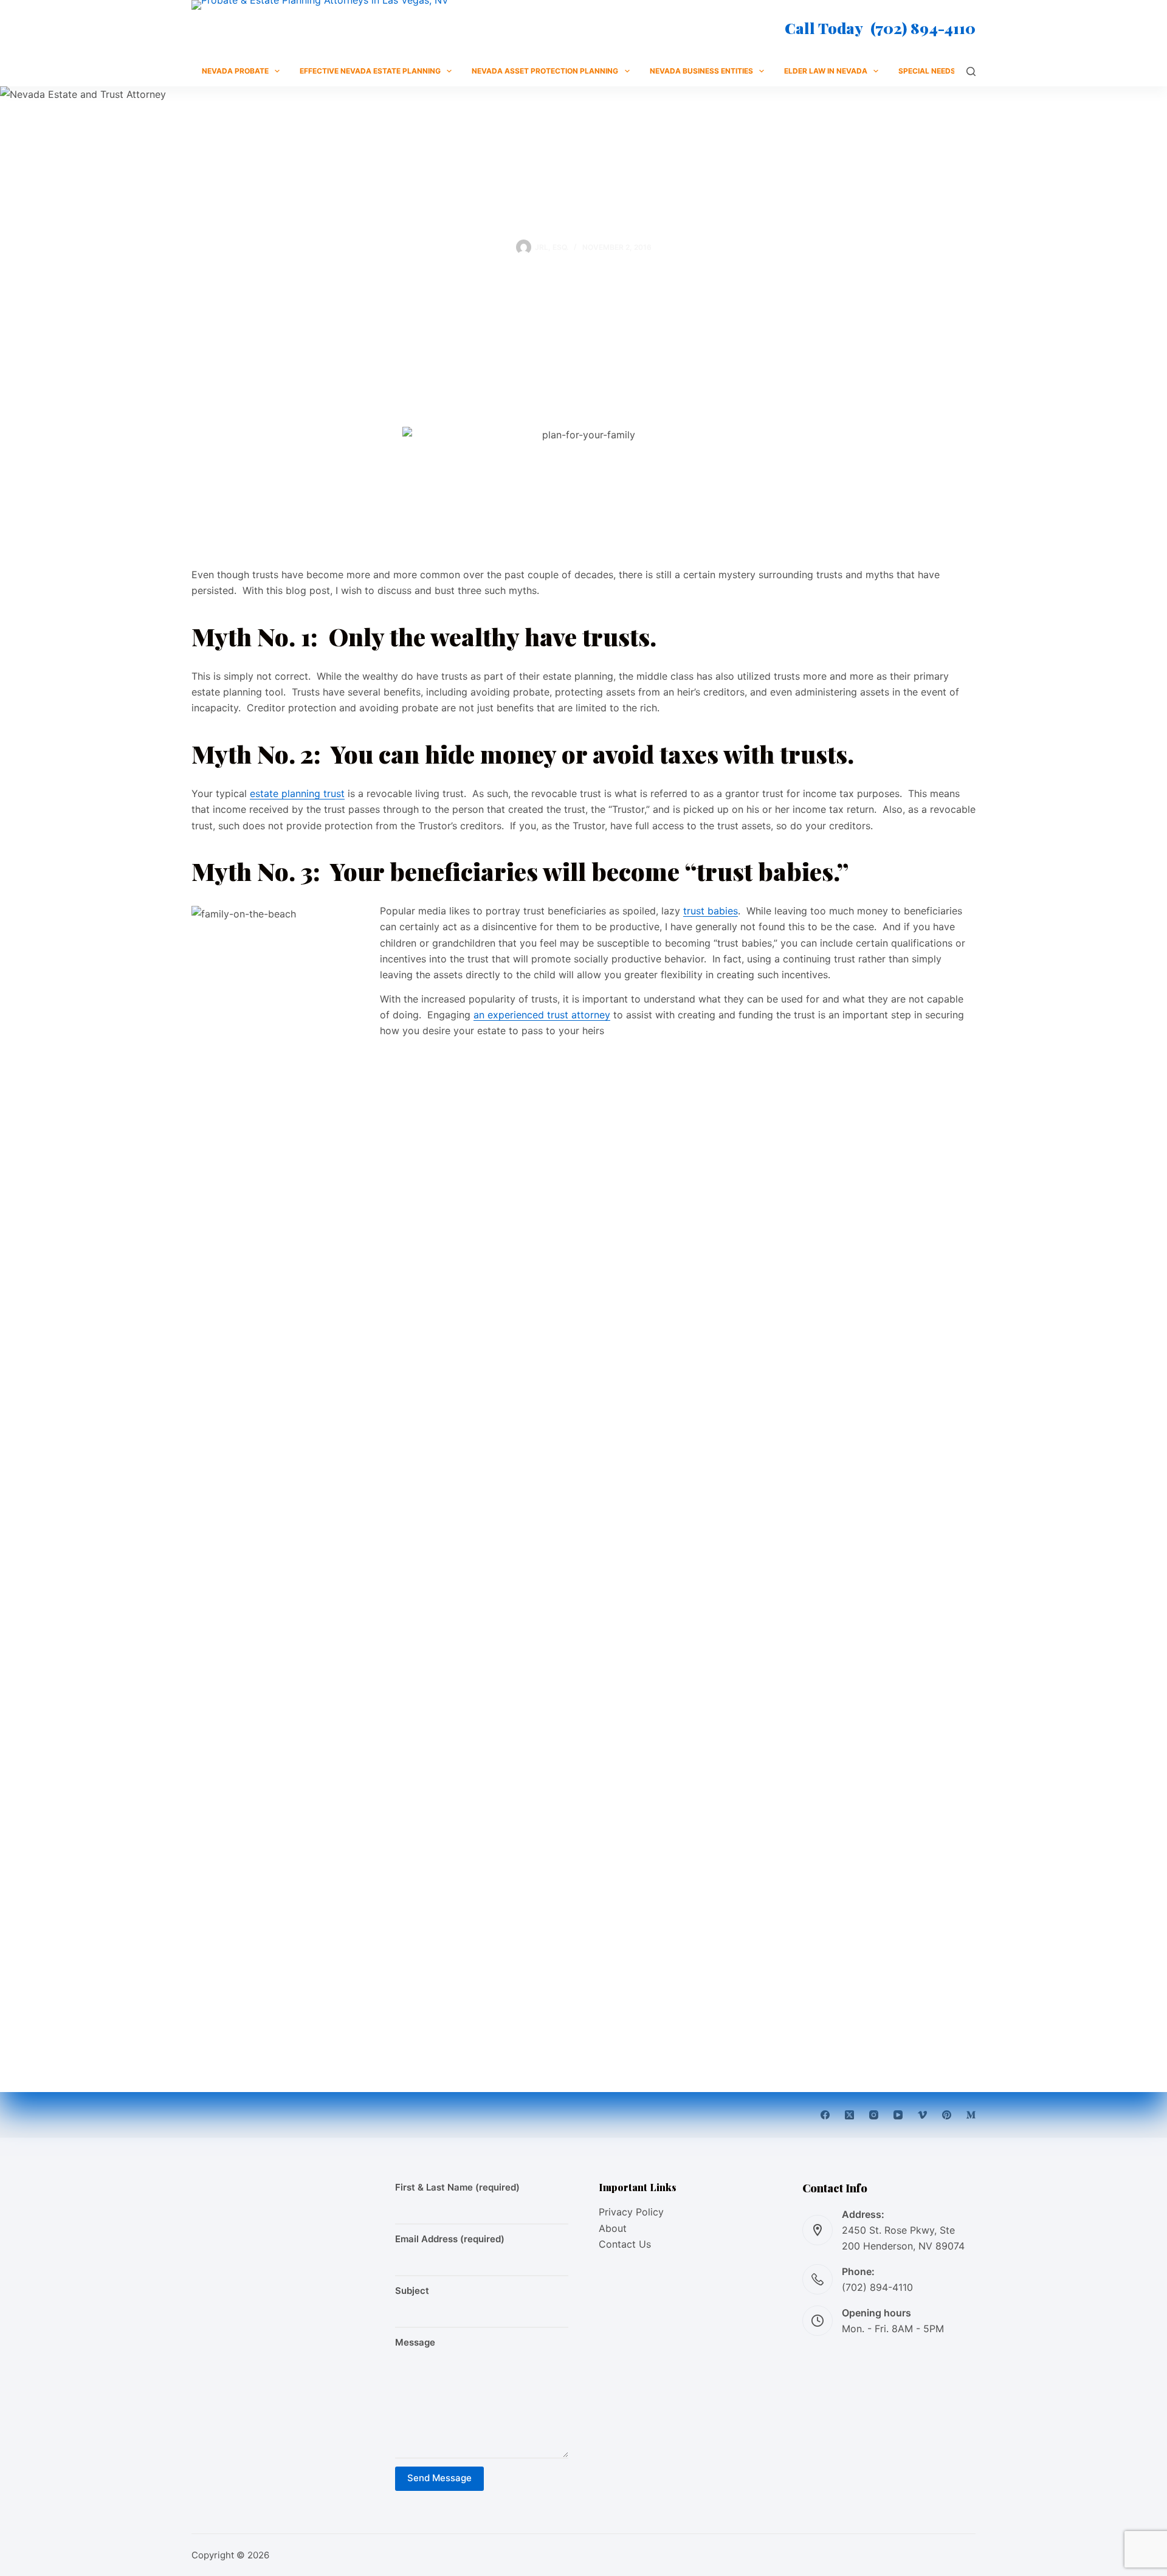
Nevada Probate (235, 71)
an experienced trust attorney (542, 1015)
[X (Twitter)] (849, 2115)
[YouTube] (898, 2115)
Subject (412, 2291)
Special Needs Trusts (943, 71)
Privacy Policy (631, 2212)
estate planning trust (297, 793)
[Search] (971, 71)
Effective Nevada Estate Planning (370, 71)
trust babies (711, 911)
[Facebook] (825, 2115)
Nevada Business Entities (701, 71)
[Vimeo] (922, 2115)
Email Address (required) (450, 2239)
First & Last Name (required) (457, 2187)
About (613, 2228)
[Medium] (971, 2115)
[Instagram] (874, 2115)
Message (415, 2342)
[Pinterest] (947, 2115)
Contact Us (625, 2244)
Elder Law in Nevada (826, 71)
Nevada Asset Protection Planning (545, 71)
